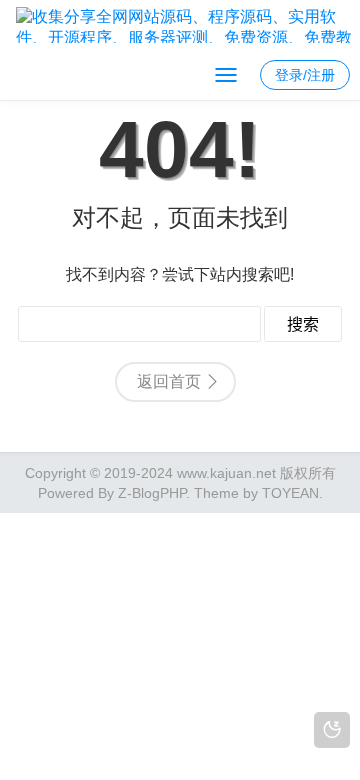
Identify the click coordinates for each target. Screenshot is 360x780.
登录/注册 (305, 75)
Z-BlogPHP (152, 493)
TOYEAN (290, 493)
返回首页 (169, 381)
